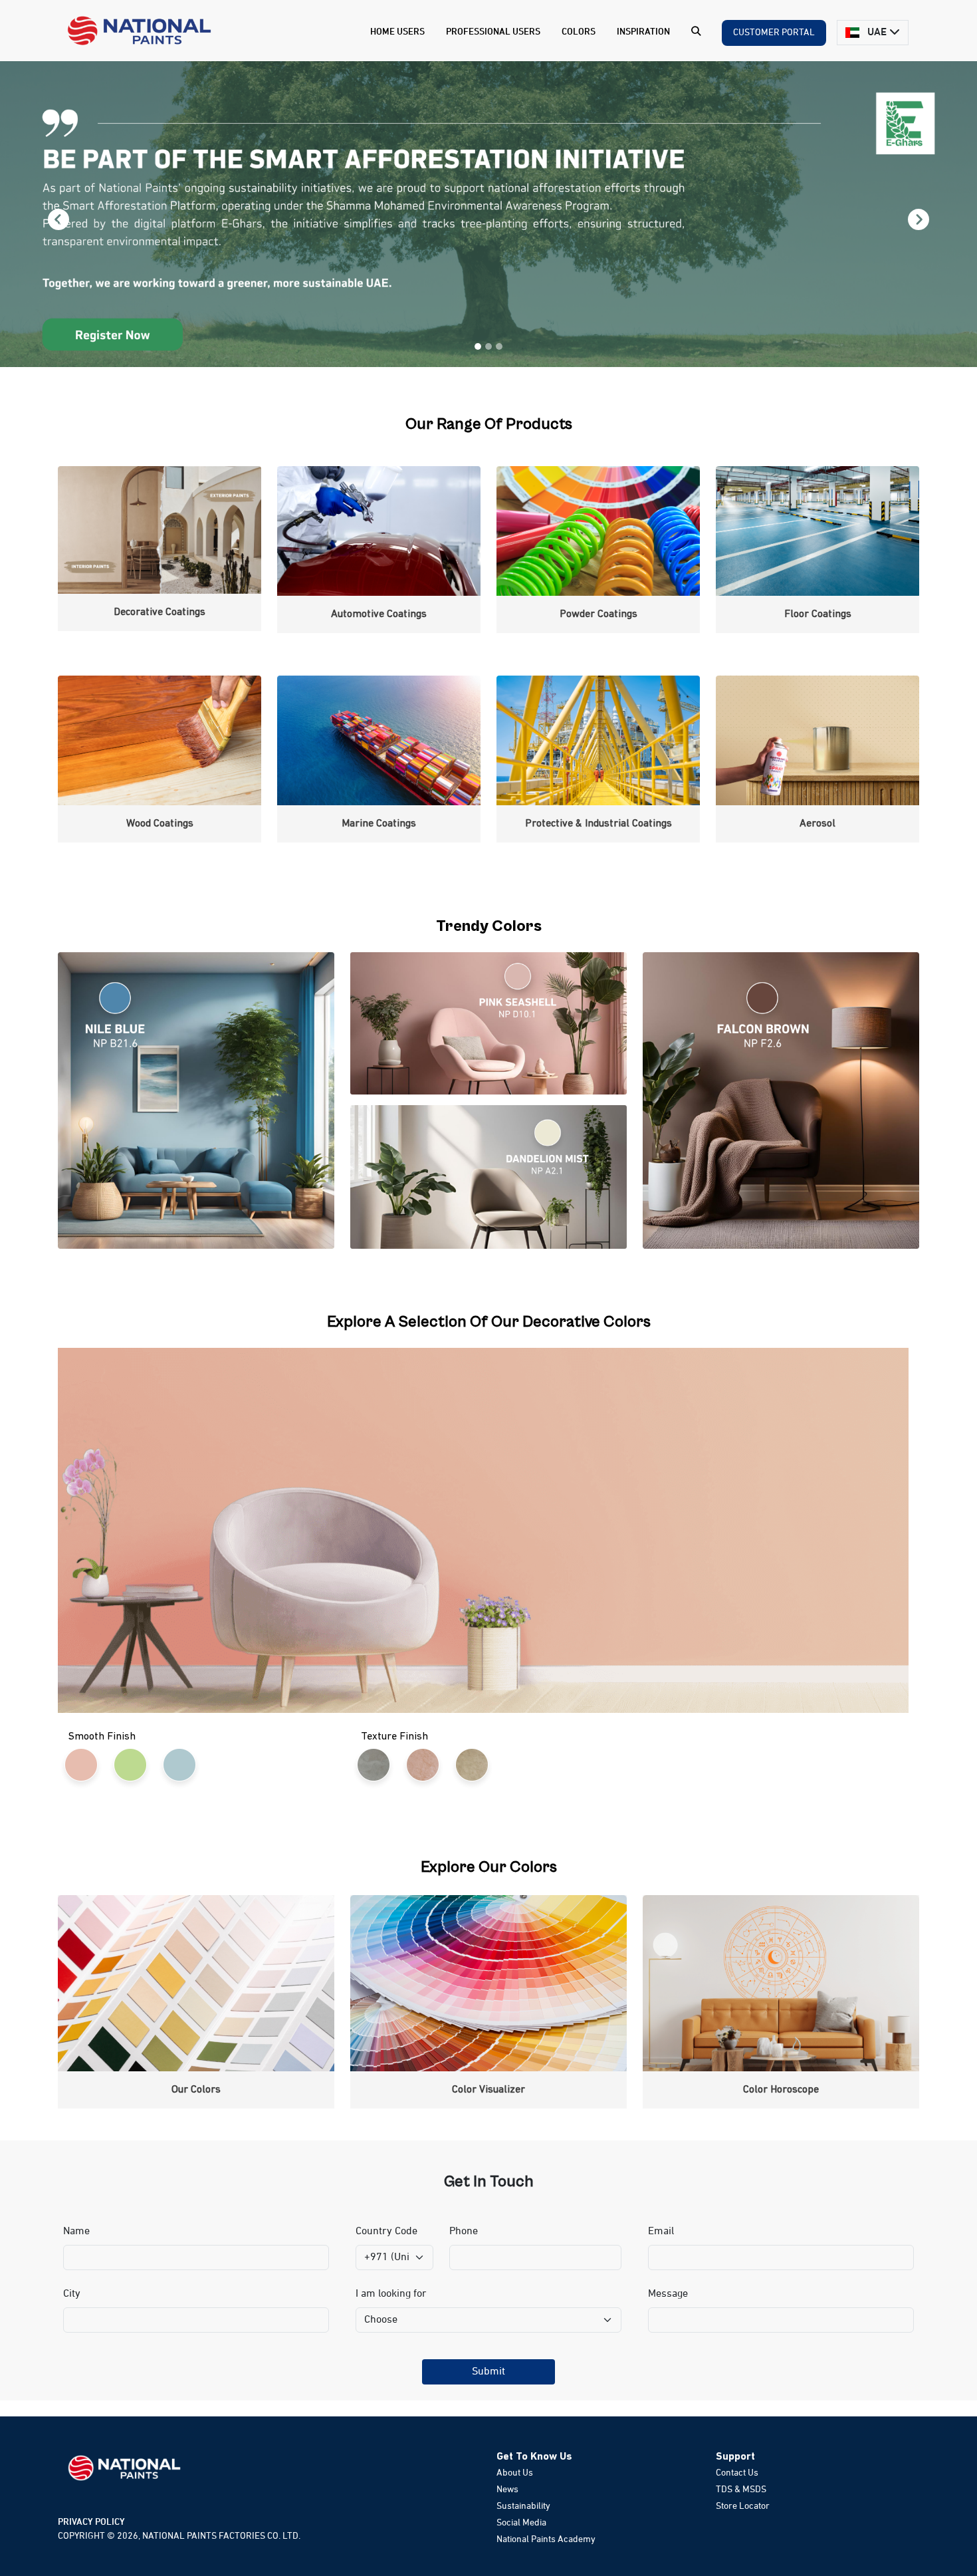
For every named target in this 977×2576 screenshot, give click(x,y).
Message (668, 2294)
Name (76, 2232)
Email (661, 2232)
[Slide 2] (489, 346)
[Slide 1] (478, 346)
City (72, 2294)
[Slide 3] (499, 346)
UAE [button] (877, 33)
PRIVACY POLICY (91, 2522)
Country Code (386, 2232)
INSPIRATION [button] (643, 32)
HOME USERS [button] (397, 32)
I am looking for (391, 2294)
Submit (489, 2372)
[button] (696, 33)
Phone (464, 2232)
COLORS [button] (579, 32)
